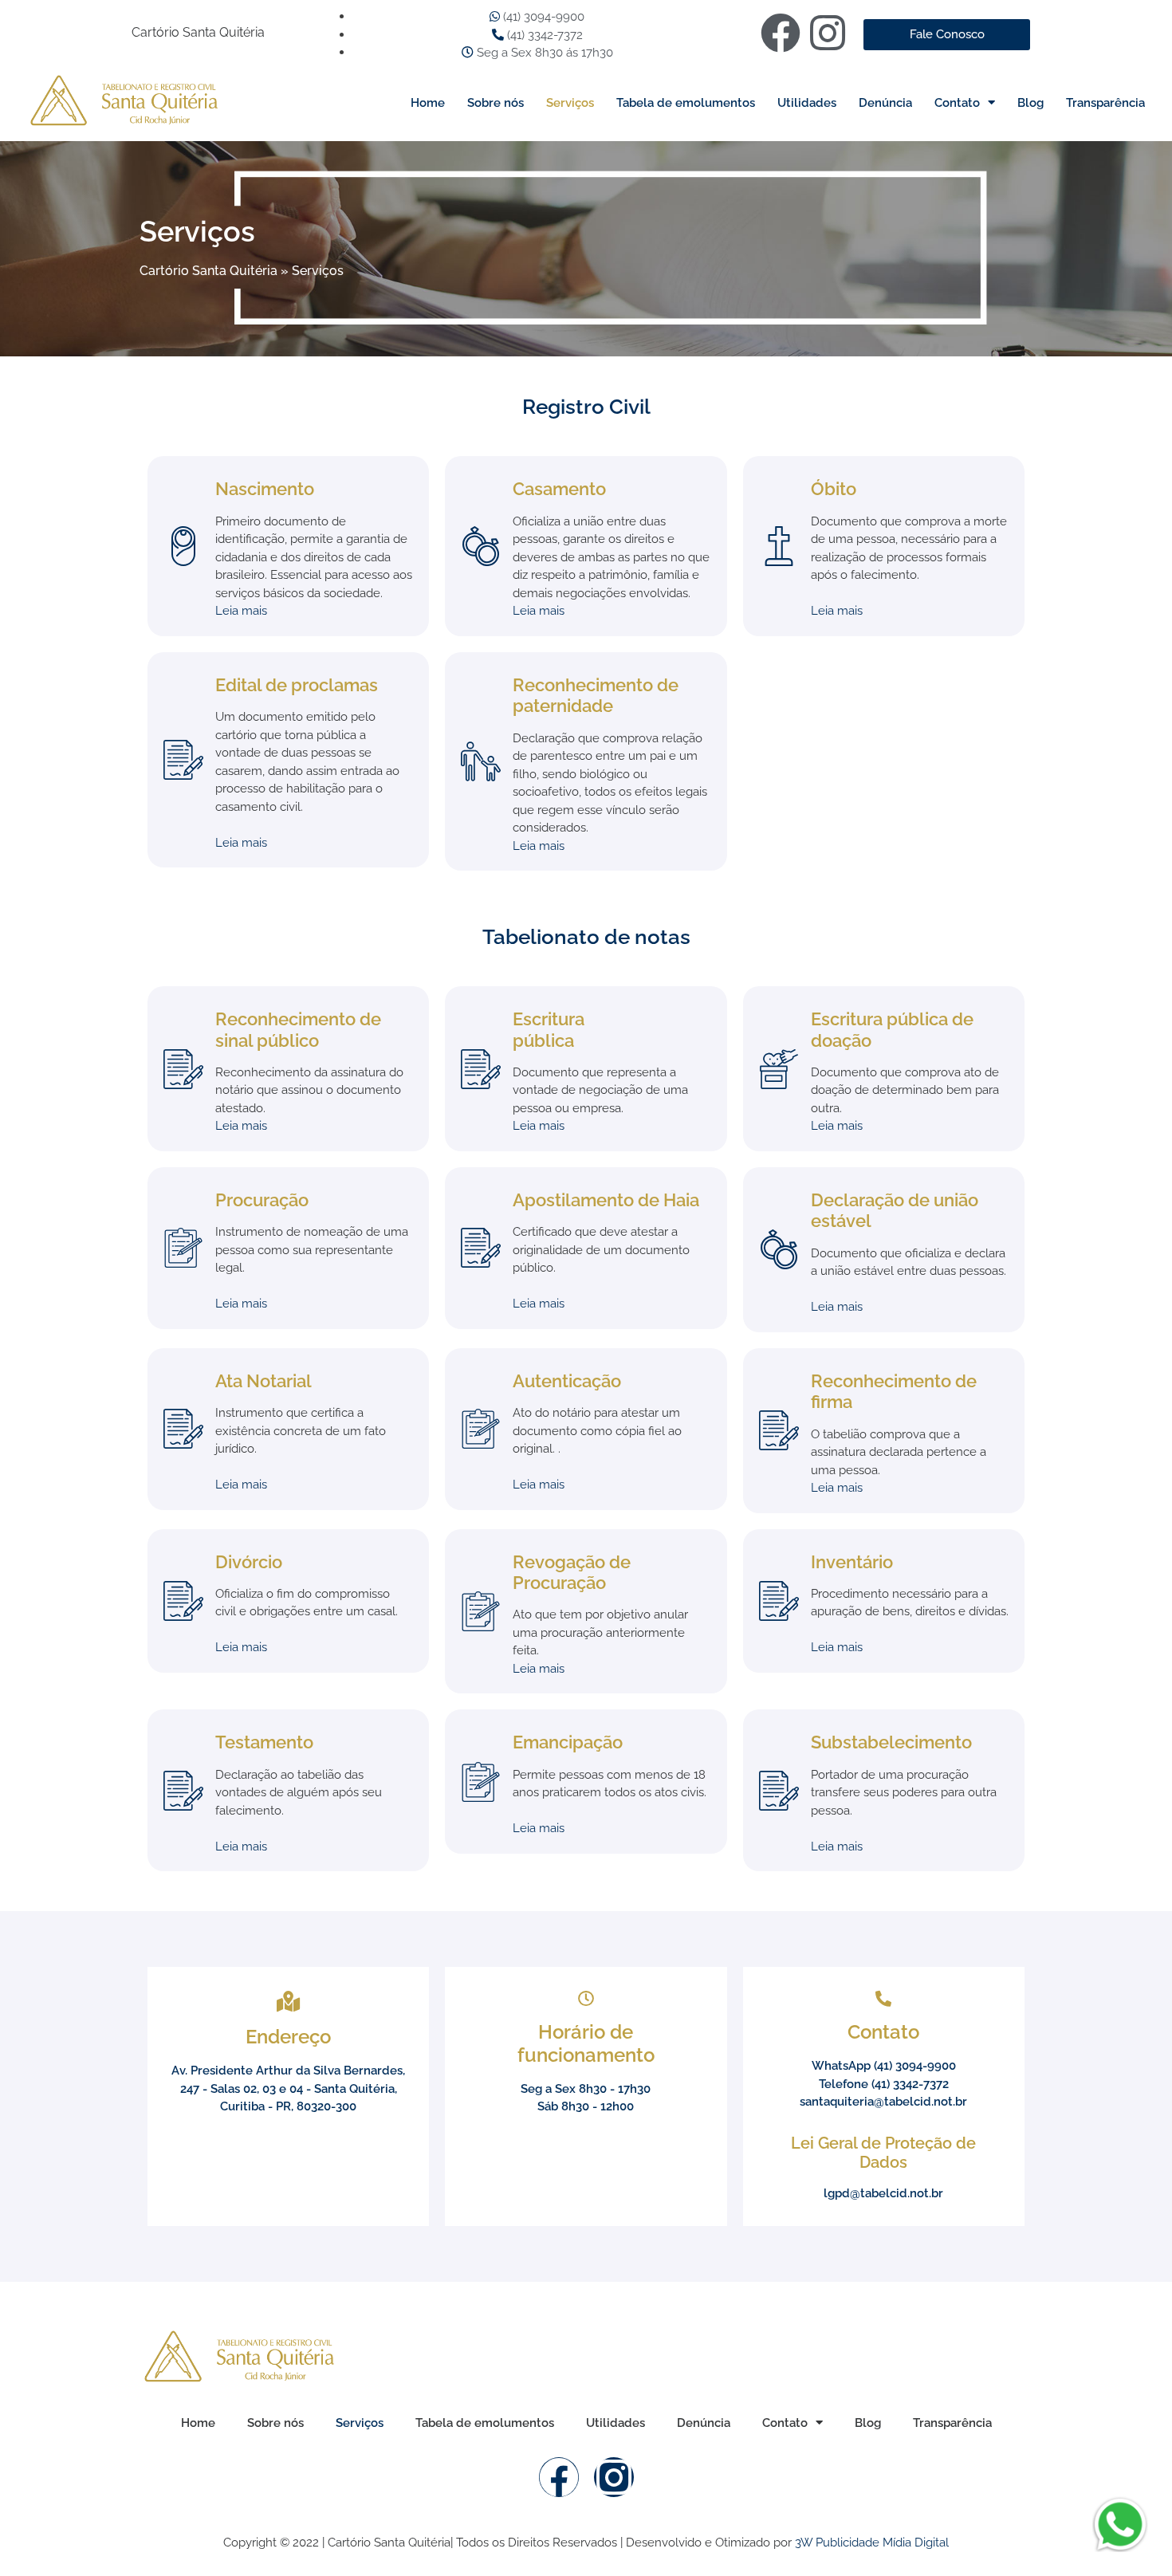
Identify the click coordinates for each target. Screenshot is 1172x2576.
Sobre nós (496, 103)
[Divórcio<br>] (183, 1601)
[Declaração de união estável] (779, 1249)
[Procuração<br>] (183, 1248)
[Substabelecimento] (779, 1791)
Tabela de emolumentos (686, 103)
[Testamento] (183, 1791)
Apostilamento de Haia (606, 1200)
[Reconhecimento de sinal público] (183, 1069)
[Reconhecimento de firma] (779, 1430)
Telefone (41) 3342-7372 (884, 2084)
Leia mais (241, 611)
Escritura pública (549, 1029)
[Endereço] (289, 2001)
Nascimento (265, 489)
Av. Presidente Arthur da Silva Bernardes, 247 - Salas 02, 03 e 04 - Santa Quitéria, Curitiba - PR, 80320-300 (288, 2088)
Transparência (1105, 103)
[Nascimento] (183, 546)
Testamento (264, 1742)
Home (428, 103)
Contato (957, 103)
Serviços (570, 103)
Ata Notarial (264, 1381)
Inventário (852, 1562)
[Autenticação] (481, 1429)
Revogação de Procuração (572, 1572)
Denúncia (885, 103)
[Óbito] (779, 546)
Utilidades (807, 103)
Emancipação (568, 1742)
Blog (1030, 103)
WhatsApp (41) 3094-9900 (884, 2066)
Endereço (288, 2037)
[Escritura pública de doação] (779, 1069)
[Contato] (883, 1999)
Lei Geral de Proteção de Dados (883, 2153)
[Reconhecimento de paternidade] (481, 761)
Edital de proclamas (297, 685)
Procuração (262, 1200)
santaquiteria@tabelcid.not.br (883, 2102)
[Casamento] (481, 546)
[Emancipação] (481, 1782)
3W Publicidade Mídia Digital (872, 2543)
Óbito (834, 489)
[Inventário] (779, 1601)
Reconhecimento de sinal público (298, 1029)
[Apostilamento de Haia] (481, 1248)
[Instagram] (828, 33)
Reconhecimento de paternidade (596, 695)
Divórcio (249, 1562)
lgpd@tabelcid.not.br (883, 2193)
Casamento (559, 489)
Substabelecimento (891, 1742)
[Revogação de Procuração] (481, 1611)
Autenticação (567, 1381)
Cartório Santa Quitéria (208, 271)
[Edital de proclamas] (183, 760)
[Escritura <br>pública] (481, 1069)
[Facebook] (781, 33)
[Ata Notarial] (183, 1429)
